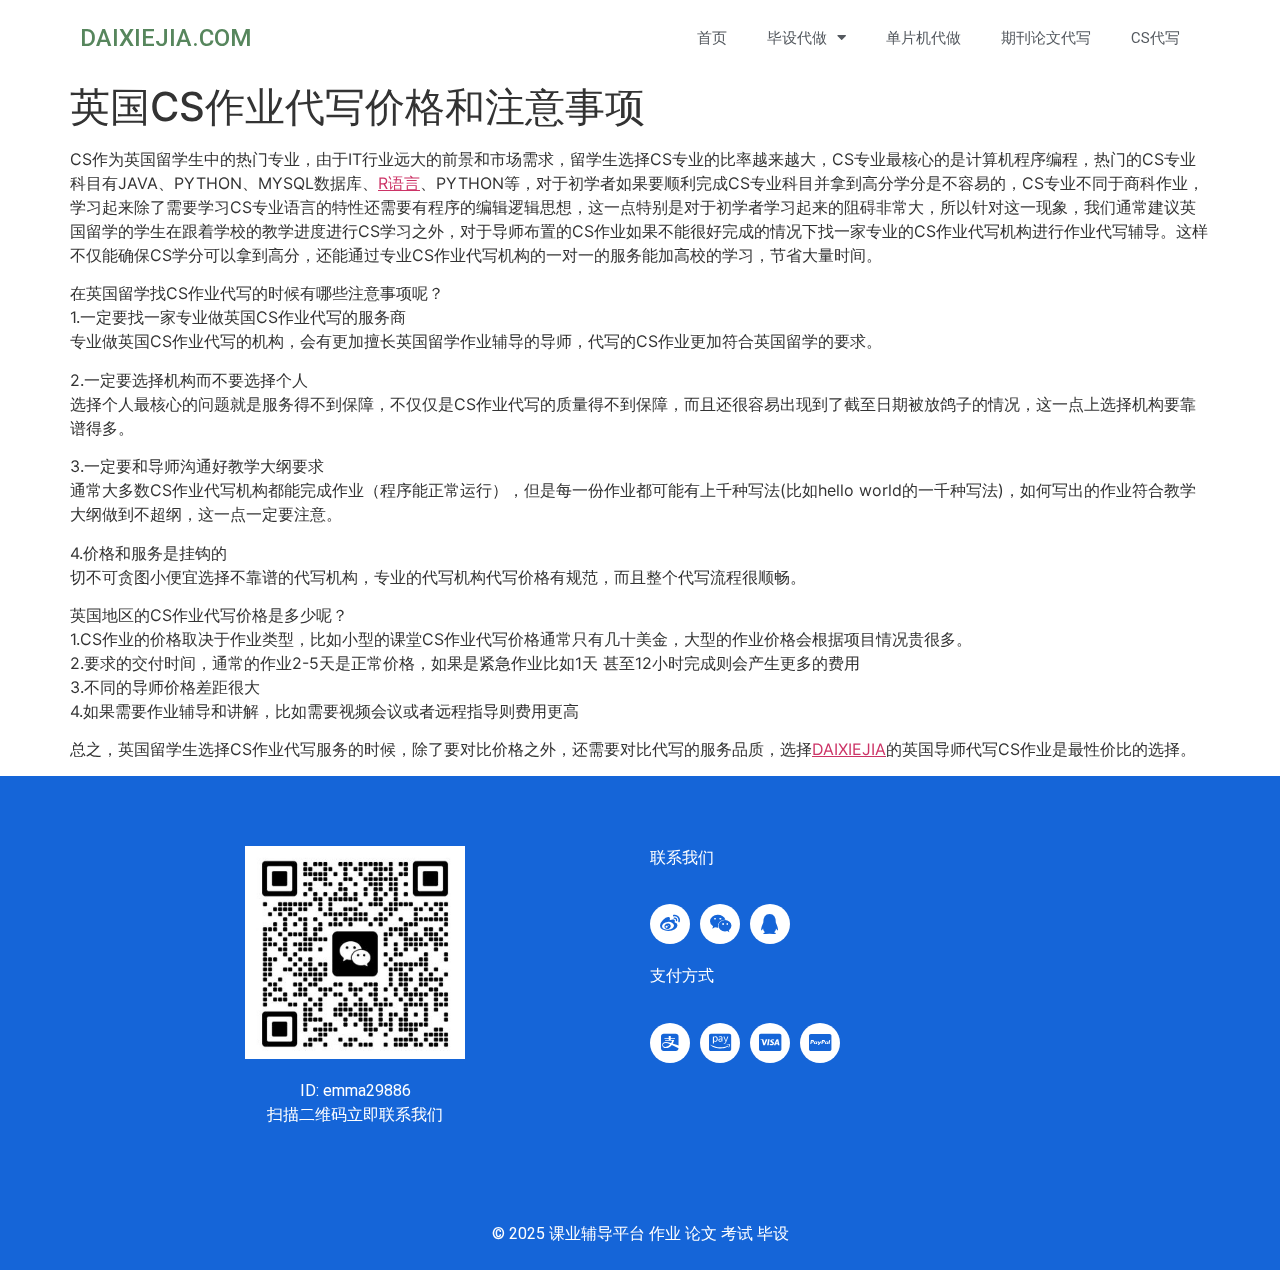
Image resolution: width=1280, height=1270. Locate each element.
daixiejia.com (166, 38)
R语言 (399, 183)
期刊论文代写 (1046, 38)
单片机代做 (923, 38)
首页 (712, 38)
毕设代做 (797, 38)
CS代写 (1155, 38)
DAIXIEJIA (849, 749)
